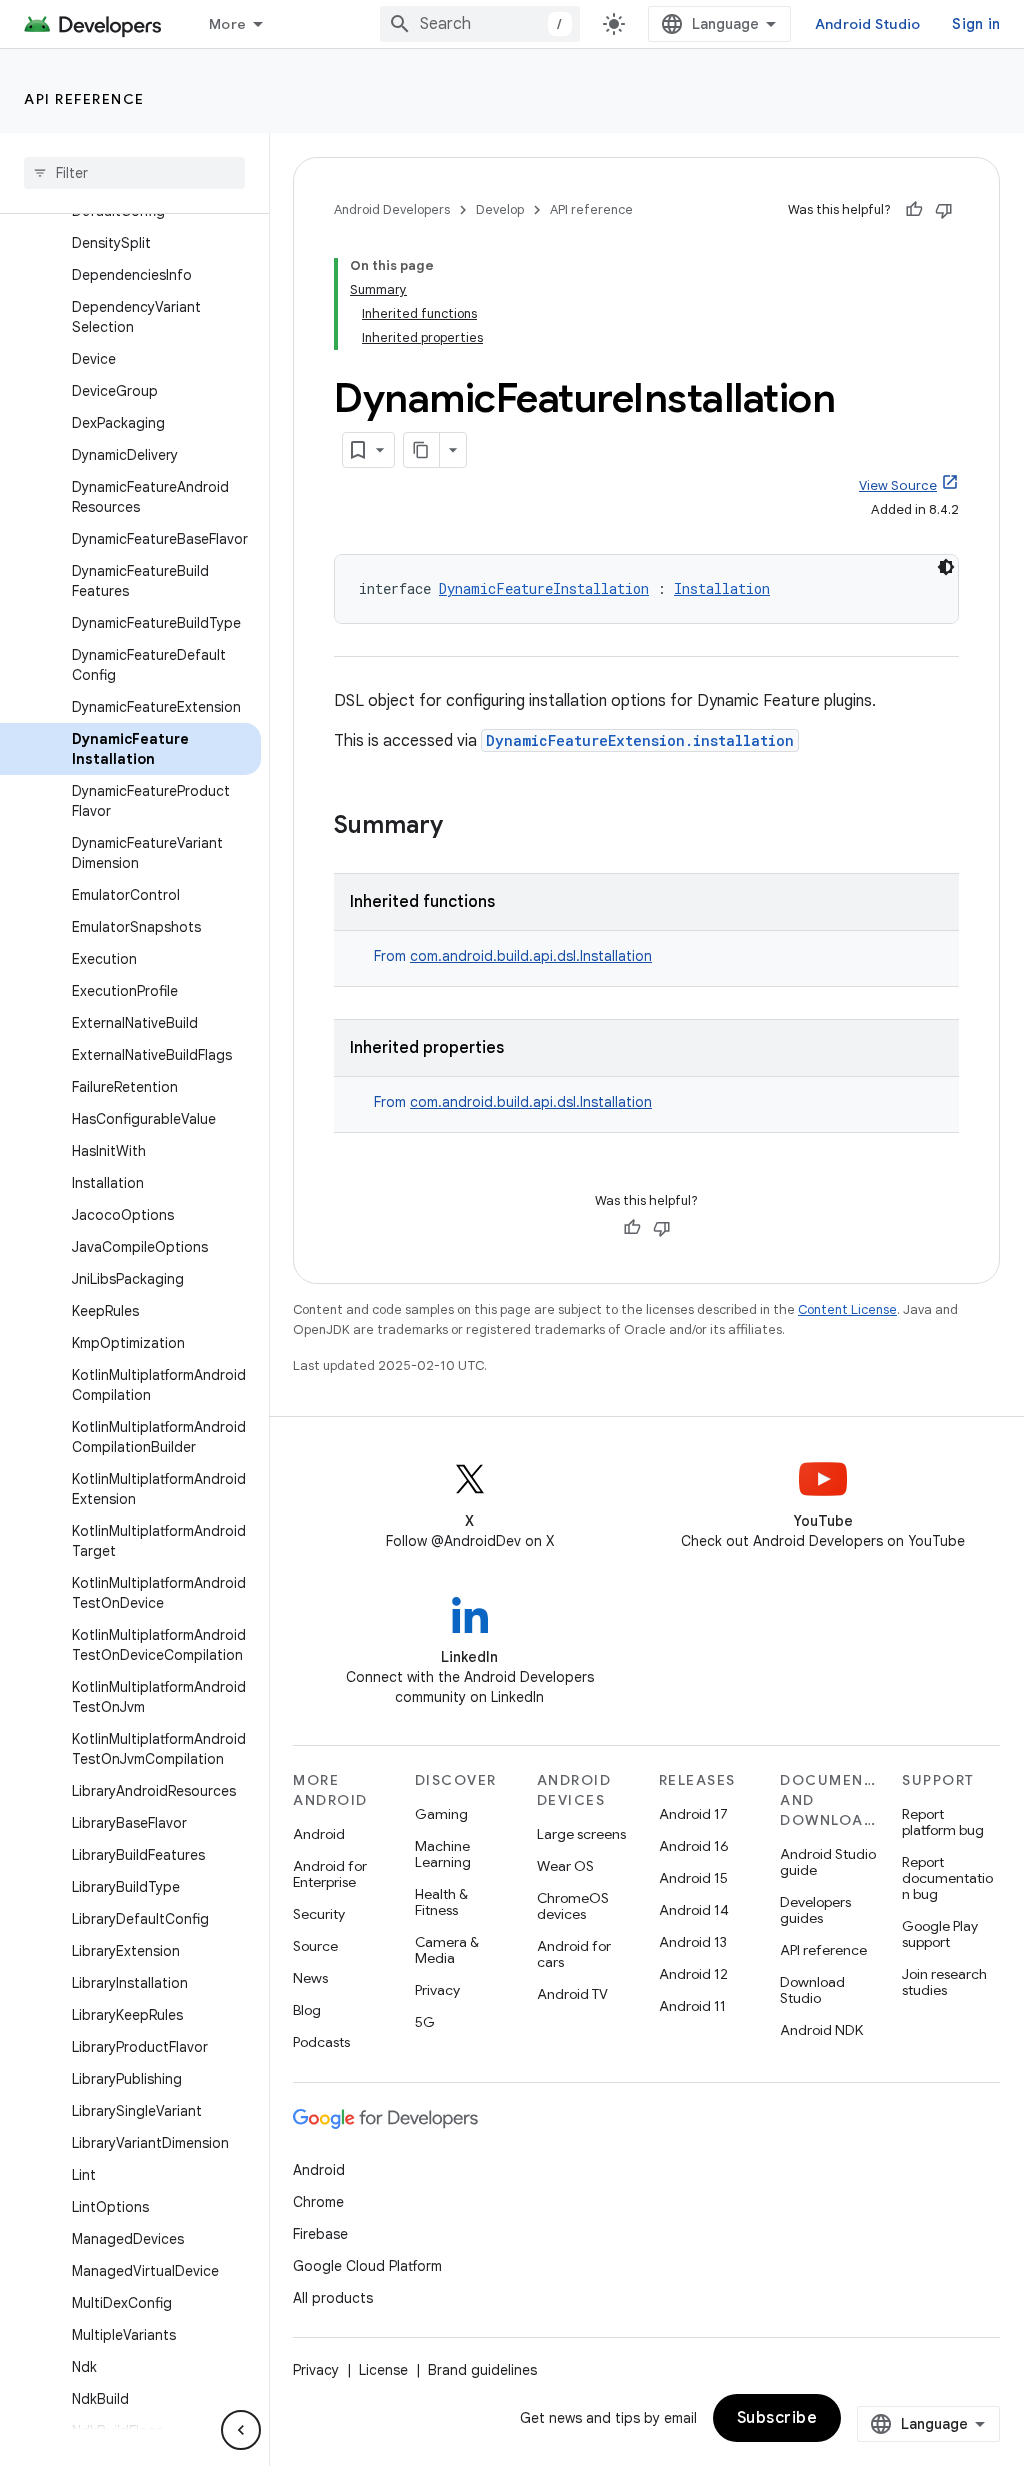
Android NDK (821, 2030)
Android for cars (574, 1954)
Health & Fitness (441, 1902)
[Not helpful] (944, 210)
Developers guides (815, 1910)
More (227, 24)
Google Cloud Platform (367, 2266)
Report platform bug (943, 1822)
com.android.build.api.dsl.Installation (531, 956)
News (310, 1978)
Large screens (581, 1834)
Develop (500, 209)
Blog (307, 2010)
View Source (898, 485)
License (383, 2370)
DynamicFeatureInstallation (544, 588)
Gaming (441, 1814)
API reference (84, 99)
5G (425, 2022)
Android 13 (693, 1942)
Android (319, 1834)
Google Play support (940, 1934)
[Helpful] (914, 210)
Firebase (320, 2234)
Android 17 (693, 1814)
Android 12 (693, 1974)
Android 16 (694, 1846)
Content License (847, 1309)
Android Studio (868, 24)
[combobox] (480, 24)
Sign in (976, 24)
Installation (722, 588)
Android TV (572, 1994)
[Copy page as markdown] (422, 450)
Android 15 (693, 1878)
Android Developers (392, 209)
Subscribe (777, 2418)
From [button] (513, 956)
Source (315, 1946)
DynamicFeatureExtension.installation (640, 740)
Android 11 (692, 2006)
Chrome (318, 2202)
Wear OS (565, 1866)
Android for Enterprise (330, 1874)
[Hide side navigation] (241, 2430)
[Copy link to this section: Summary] (463, 827)
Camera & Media (447, 1950)
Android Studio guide (828, 1862)
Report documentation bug (947, 1878)
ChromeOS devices (573, 1906)
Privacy (437, 1990)
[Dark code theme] (946, 567)
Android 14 (694, 1910)
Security (319, 1914)
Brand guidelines (482, 2370)
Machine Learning (443, 1854)
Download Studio (812, 1990)
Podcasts (321, 2042)
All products (333, 2298)
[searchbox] (134, 173)
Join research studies (944, 1982)
